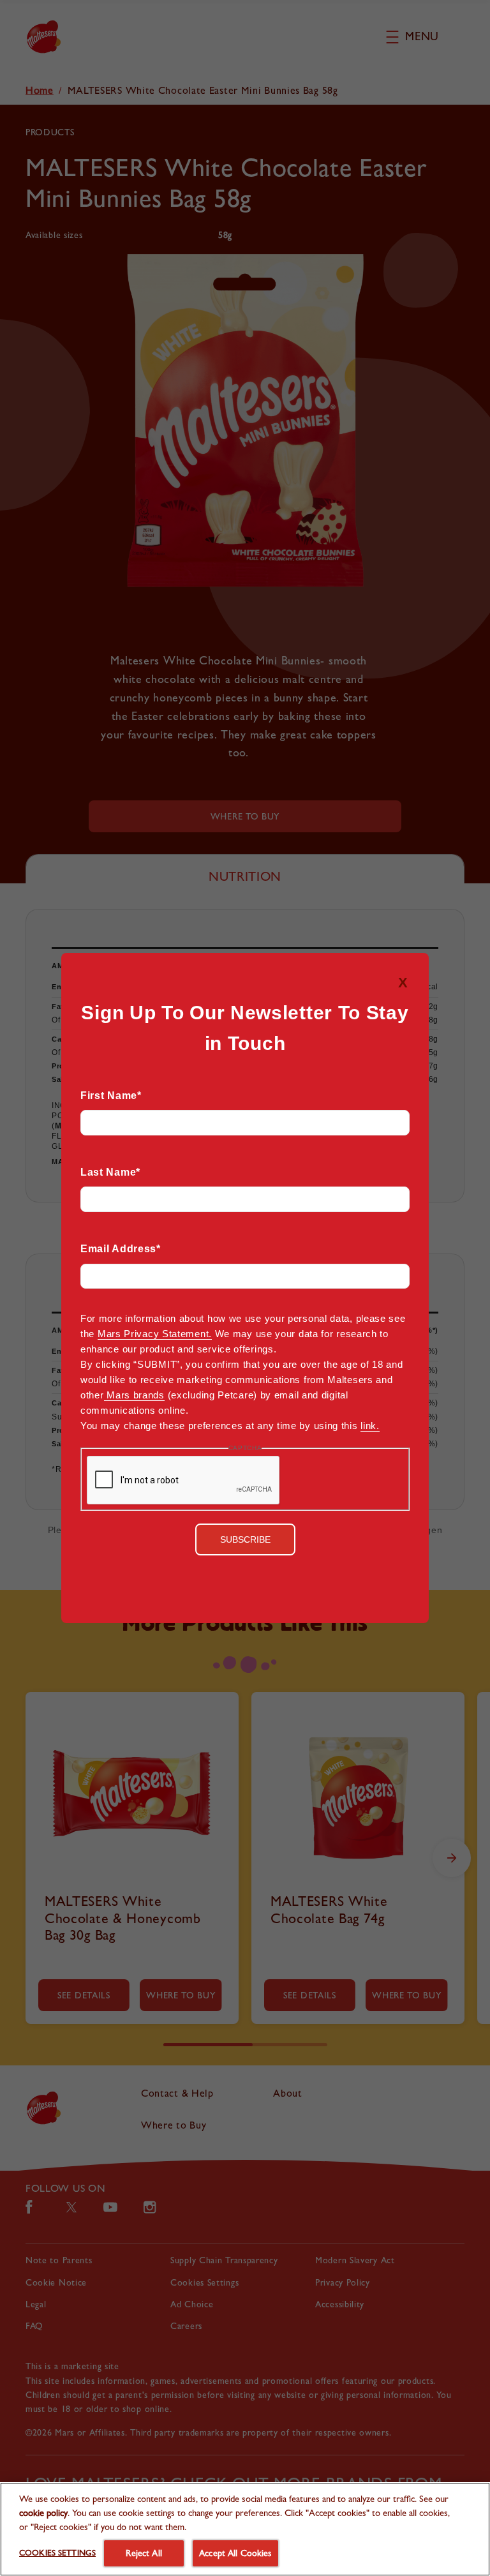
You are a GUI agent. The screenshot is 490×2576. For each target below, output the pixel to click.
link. (370, 1426)
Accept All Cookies (235, 2553)
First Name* (111, 1096)
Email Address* (121, 1249)
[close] (412, 969)
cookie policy (43, 2512)
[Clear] (245, 1155)
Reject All (144, 2553)
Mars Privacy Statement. (155, 1334)
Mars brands (134, 1395)
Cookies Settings (57, 2553)
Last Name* (110, 1172)
